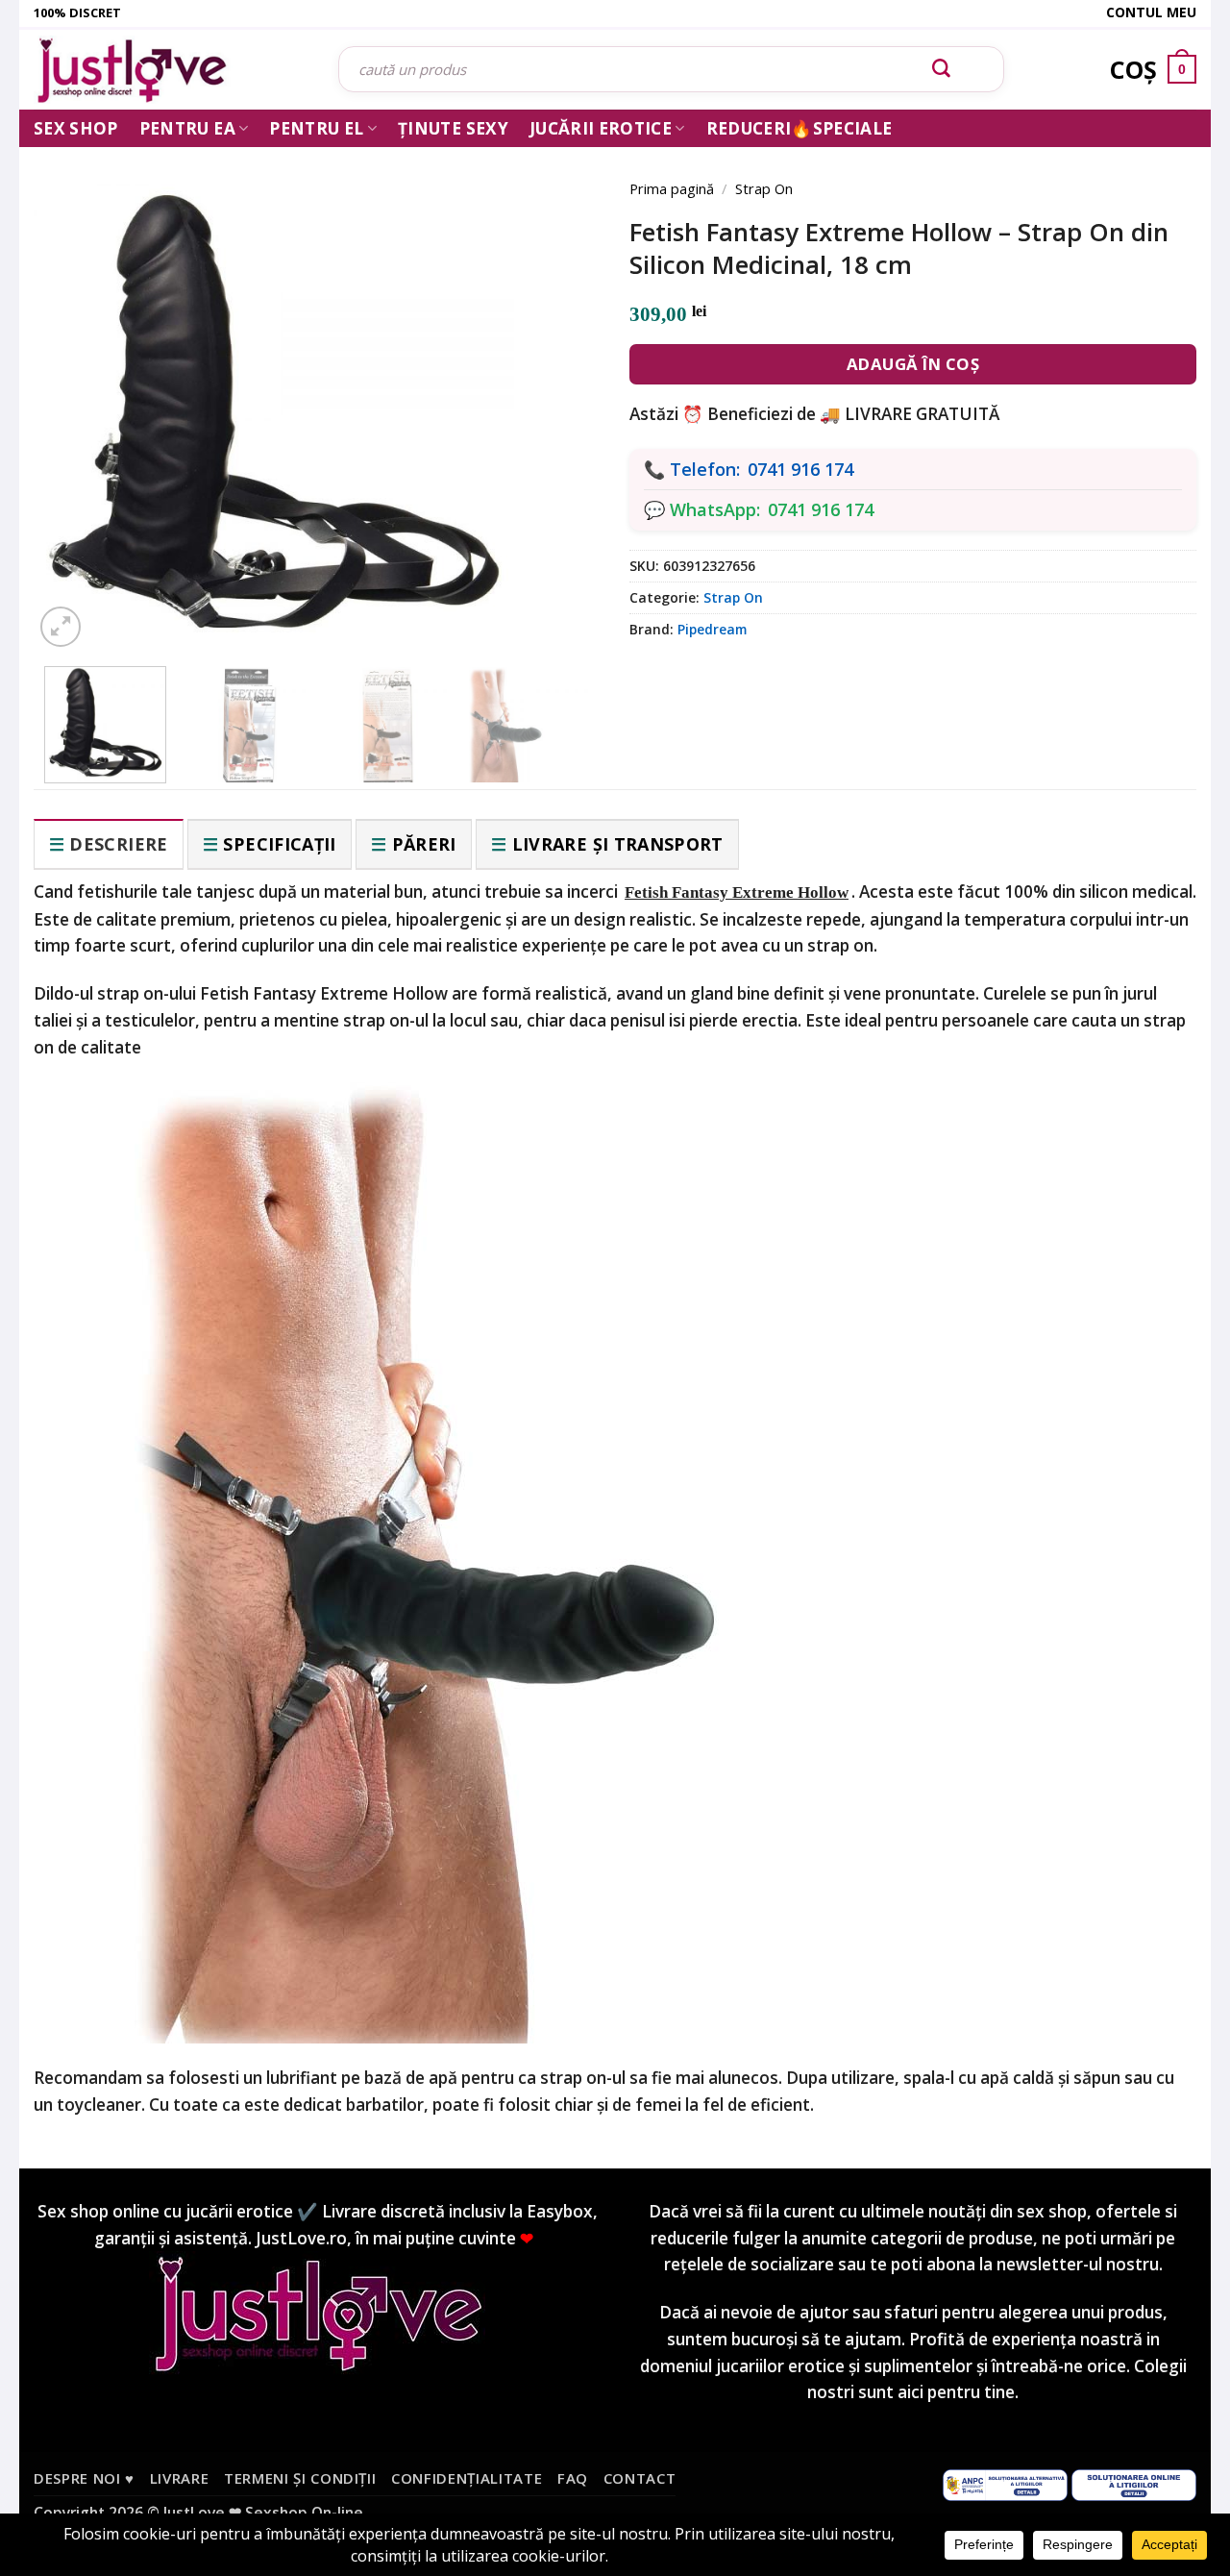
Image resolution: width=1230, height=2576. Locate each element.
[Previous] (77, 386)
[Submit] (942, 69)
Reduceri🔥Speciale (799, 128)
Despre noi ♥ (84, 2478)
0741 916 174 (800, 469)
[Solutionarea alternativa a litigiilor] (1005, 2483)
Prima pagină (672, 188)
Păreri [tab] (424, 844)
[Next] (557, 386)
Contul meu (1151, 12)
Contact (640, 2478)
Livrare (180, 2478)
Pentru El (316, 128)
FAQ (573, 2478)
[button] (61, 627)
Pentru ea (187, 128)
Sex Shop (76, 128)
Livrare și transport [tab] (618, 844)
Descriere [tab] (118, 844)
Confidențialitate (467, 2478)
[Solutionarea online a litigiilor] (1134, 2483)
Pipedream (712, 629)
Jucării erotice (601, 128)
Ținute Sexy (453, 128)
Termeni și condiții (300, 2478)
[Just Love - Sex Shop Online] (172, 70)
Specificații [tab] (279, 844)
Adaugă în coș (913, 364)
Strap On (764, 188)
